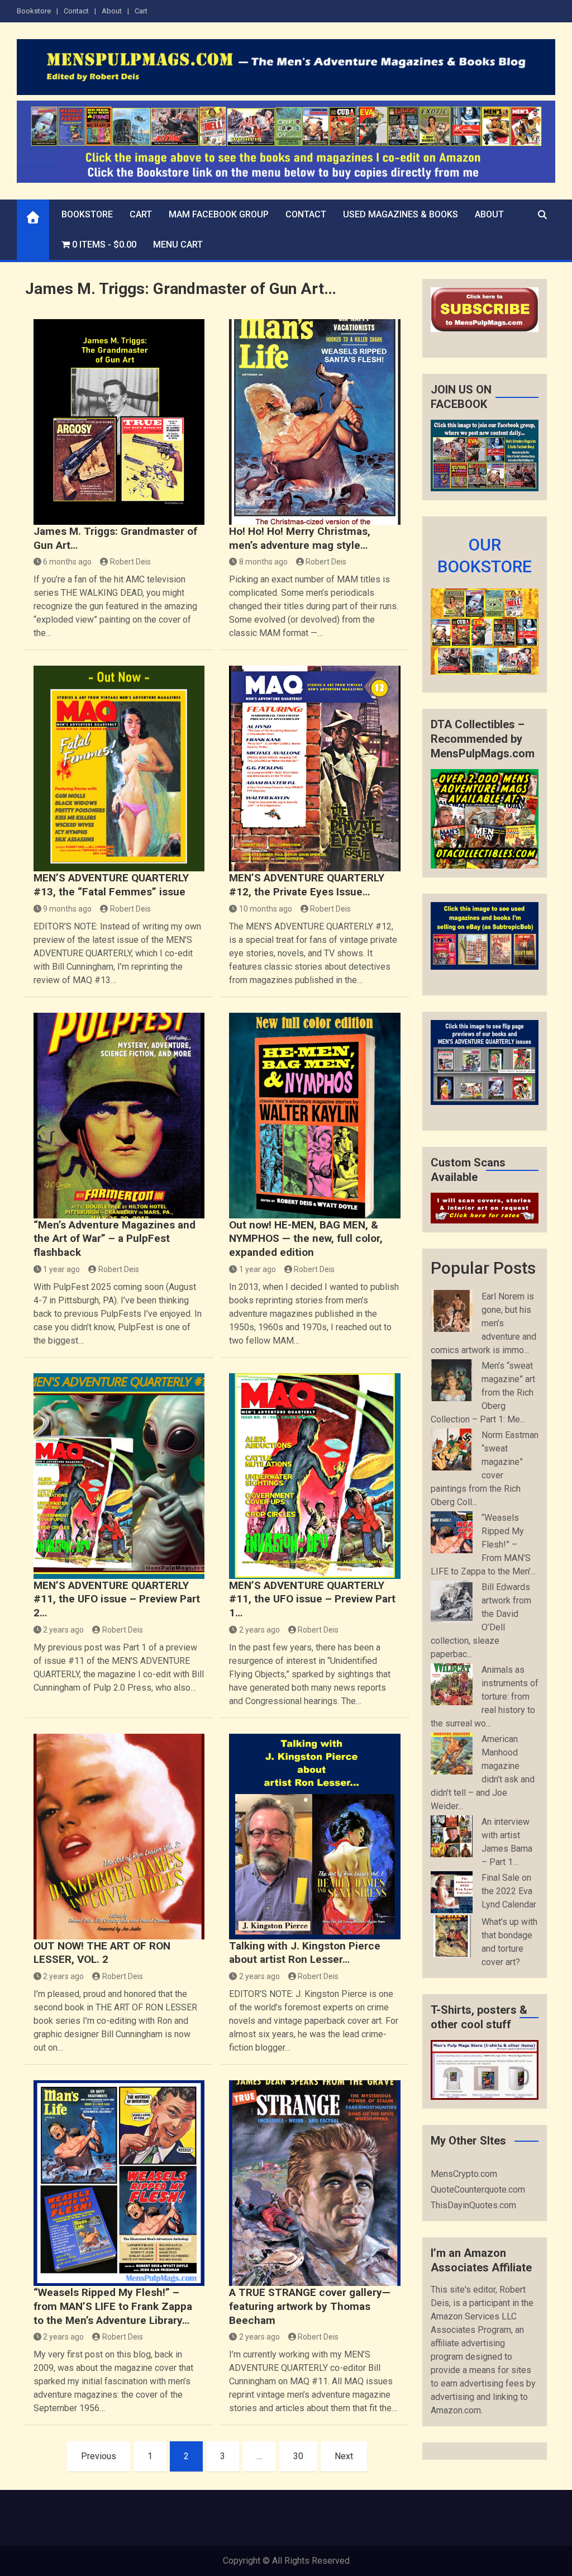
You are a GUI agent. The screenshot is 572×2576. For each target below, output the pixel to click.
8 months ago (263, 562)
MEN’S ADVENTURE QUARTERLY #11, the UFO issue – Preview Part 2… (117, 1599)
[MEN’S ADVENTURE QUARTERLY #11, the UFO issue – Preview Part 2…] (119, 1476)
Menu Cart (178, 245)
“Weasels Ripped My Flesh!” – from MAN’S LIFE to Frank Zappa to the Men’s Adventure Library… (113, 2306)
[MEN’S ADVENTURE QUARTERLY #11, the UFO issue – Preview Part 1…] (315, 1476)
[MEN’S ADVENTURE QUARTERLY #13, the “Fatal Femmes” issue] (119, 768)
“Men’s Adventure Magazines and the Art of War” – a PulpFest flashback (115, 1239)
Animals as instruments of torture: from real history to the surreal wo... (485, 1697)
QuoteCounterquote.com (478, 2190)
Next (344, 2456)
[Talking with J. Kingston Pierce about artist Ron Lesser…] (315, 1837)
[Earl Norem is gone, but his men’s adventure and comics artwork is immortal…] (452, 1311)
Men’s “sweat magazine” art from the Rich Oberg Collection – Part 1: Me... (483, 1393)
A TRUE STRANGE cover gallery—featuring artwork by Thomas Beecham (310, 2306)
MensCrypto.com (464, 2174)
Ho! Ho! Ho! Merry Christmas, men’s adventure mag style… (300, 538)
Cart (141, 11)
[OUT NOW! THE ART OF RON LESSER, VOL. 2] (119, 1837)
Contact (76, 11)
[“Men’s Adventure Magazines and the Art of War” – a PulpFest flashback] (119, 1116)
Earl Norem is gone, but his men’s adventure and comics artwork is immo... (483, 1323)
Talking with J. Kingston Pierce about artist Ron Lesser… (305, 1953)
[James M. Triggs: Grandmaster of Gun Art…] (119, 422)
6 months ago (67, 562)
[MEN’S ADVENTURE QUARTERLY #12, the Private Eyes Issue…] (315, 768)
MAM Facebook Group (219, 214)
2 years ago (63, 1630)
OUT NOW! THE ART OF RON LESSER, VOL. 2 (102, 1953)
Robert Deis (130, 562)
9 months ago (67, 909)
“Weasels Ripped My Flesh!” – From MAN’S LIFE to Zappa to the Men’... (483, 1545)
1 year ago (61, 1269)
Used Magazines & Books (401, 214)
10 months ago (266, 909)
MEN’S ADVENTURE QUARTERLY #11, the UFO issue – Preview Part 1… (312, 1599)
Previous (99, 2456)
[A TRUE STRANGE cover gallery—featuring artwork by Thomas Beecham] (315, 2183)
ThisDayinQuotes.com (473, 2205)
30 (298, 2456)
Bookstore (34, 11)
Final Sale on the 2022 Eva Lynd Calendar (509, 1891)
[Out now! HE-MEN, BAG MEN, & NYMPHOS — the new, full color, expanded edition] (315, 1116)
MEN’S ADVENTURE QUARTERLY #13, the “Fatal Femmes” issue (111, 885)
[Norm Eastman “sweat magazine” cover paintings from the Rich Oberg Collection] (452, 1450)
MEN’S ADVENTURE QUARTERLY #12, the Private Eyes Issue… (307, 885)
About (112, 11)
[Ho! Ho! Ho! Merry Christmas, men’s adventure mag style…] (315, 422)
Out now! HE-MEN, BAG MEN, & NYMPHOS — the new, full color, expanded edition (306, 1239)
